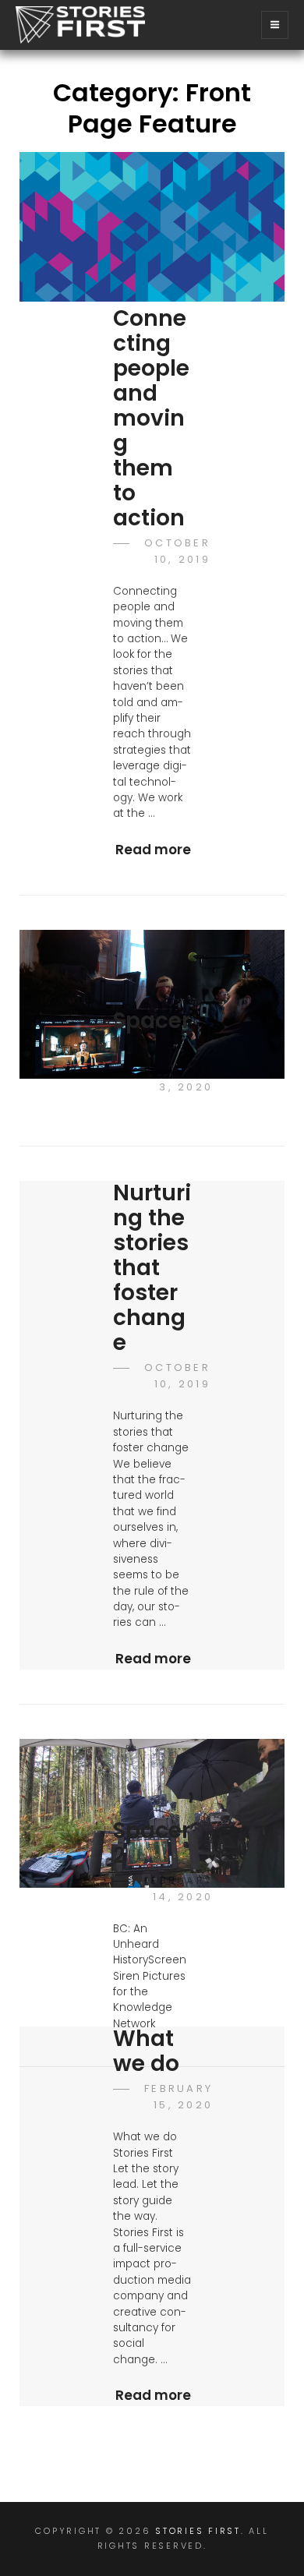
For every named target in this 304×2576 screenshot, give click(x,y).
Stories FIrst (198, 2531)
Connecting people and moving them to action (151, 418)
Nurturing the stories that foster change (152, 1268)
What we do (146, 2051)
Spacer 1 (152, 1033)
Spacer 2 (152, 1843)
